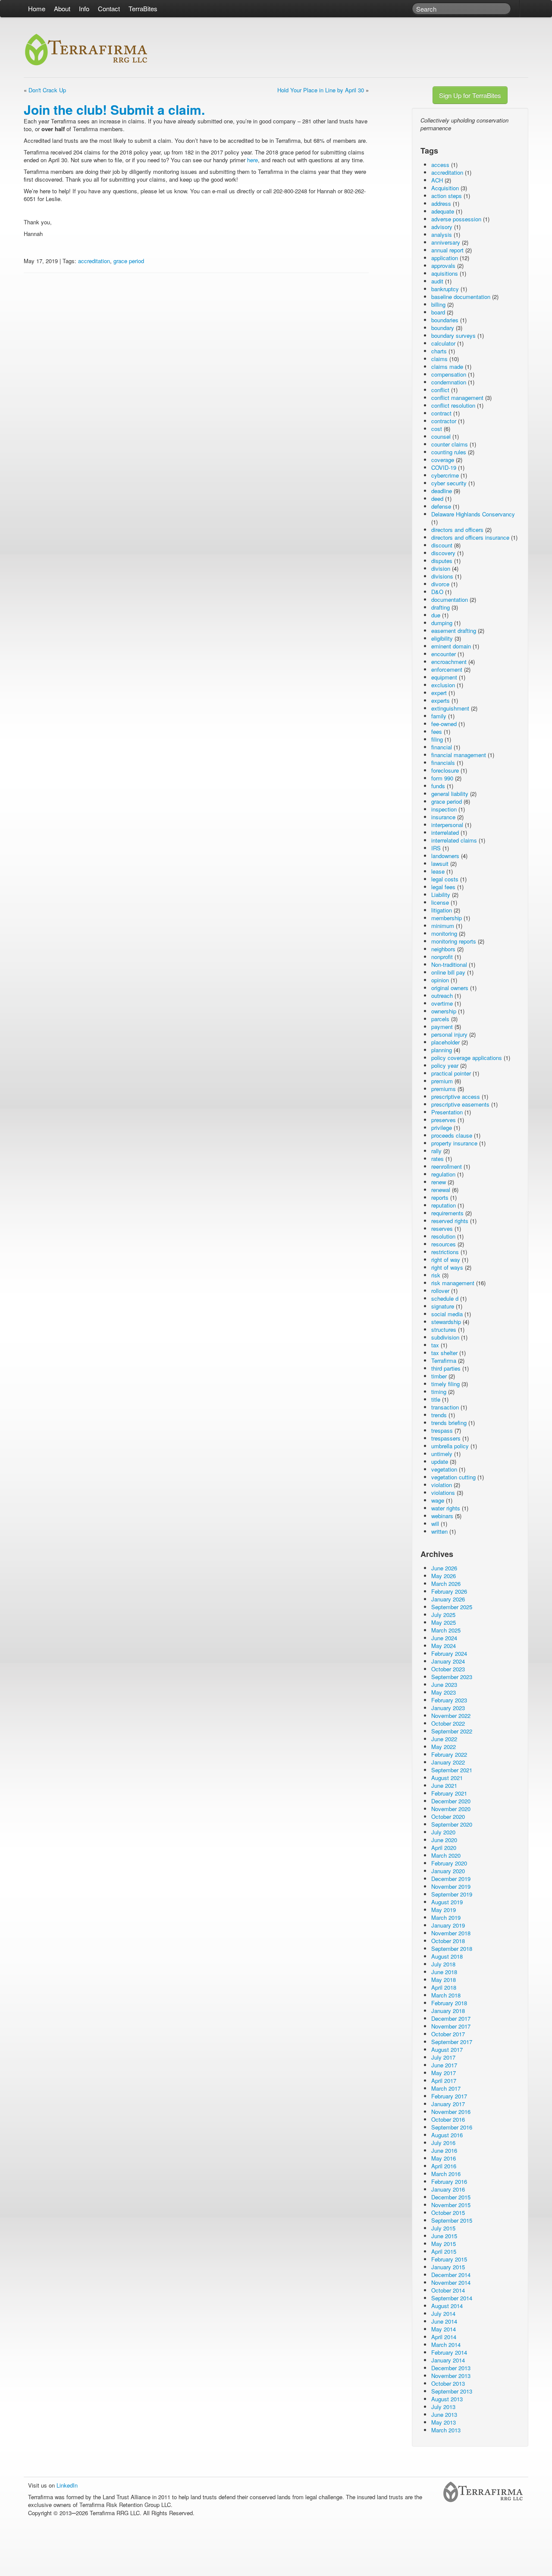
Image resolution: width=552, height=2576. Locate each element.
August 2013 (447, 2399)
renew (439, 1182)
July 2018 (443, 1964)
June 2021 (444, 1785)
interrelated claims (454, 840)
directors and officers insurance (470, 537)
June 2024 (444, 1638)
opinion (440, 980)
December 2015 (451, 2197)
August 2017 (447, 2049)
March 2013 (446, 2430)
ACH (437, 180)
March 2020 (446, 1855)
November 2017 (451, 2026)
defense (441, 506)
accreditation (94, 261)
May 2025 (444, 1622)
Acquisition (445, 188)
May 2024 (444, 1646)
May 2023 (444, 1692)
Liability (441, 895)
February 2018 (449, 2003)
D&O (437, 592)
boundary (443, 328)
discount (442, 545)
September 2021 (452, 1770)
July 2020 (443, 1832)
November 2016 (451, 2112)
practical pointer (451, 1073)
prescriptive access (456, 1096)
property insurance (454, 1143)
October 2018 (448, 1941)
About (62, 8)
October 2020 (448, 1816)
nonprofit (442, 957)
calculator (443, 343)
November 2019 (451, 1886)
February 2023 (449, 1700)
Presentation (447, 1112)
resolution (443, 1236)
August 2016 (447, 2135)
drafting (441, 607)
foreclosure (445, 770)
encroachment (449, 662)
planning (442, 1050)
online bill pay (448, 972)
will (435, 1524)
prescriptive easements (460, 1104)
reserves (442, 1228)
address (441, 203)
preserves (444, 1120)
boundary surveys (453, 335)
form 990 (442, 778)
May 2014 (444, 2329)
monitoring (444, 933)
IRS (436, 848)
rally (436, 1151)
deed (437, 499)
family (439, 716)
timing (439, 1392)
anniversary (446, 242)
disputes (442, 561)
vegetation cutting (453, 1477)
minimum (443, 926)
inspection (444, 809)
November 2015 (451, 2205)
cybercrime (445, 475)
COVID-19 (444, 467)
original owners (450, 988)
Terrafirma (444, 1360)
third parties (446, 1368)
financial (442, 747)
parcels (440, 1019)
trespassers (446, 1438)
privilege (442, 1128)
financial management (459, 755)
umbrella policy (450, 1446)
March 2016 (446, 2174)
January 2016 (448, 2189)
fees (437, 731)
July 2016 (443, 2143)
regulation (443, 1174)
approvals (443, 266)
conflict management (457, 398)
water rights (446, 1508)
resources (444, 1244)
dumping (442, 623)
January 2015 (448, 2267)
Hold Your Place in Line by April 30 (321, 90)
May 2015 (444, 2244)
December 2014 (451, 2275)
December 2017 (451, 2018)
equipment (444, 677)
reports (440, 1197)
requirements (447, 1213)
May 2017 (444, 2073)
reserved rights (450, 1221)
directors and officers (457, 530)
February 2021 (449, 1793)
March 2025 (446, 1630)
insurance (443, 817)
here (252, 160)
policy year (445, 1065)
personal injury (449, 1034)
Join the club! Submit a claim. (114, 109)
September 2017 (452, 2042)
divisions (442, 576)
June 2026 (444, 1568)
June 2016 (444, 2150)
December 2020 (451, 1801)
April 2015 (444, 2251)
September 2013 (452, 2391)
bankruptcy (445, 289)
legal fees (443, 887)
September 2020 (452, 1824)
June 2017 (444, 2065)
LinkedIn (67, 2485)
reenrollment (447, 1166)
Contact (109, 8)
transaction (445, 1407)
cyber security (449, 483)
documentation (450, 599)
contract (441, 413)
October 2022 (448, 1723)
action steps (447, 196)
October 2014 (448, 2290)
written (439, 1531)
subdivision (445, 1337)
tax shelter (444, 1353)
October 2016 (448, 2119)
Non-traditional (449, 964)
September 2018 (452, 1949)
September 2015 (452, 2220)
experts (441, 700)
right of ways (447, 1267)
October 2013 (448, 2383)
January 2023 (448, 1708)
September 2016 (452, 2127)
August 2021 (447, 1778)
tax (435, 1345)
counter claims (450, 444)
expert (439, 693)
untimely (442, 1454)
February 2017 (449, 2096)
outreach (442, 995)
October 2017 (448, 2034)
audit (437, 281)
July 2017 (443, 2057)
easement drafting (454, 631)
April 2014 (444, 2337)
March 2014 (446, 2345)
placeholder (445, 1042)
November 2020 (451, 1809)
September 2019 (452, 1894)
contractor (444, 421)
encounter (444, 654)
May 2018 (444, 1980)
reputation (444, 1205)
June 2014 (444, 2321)
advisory (442, 227)
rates (438, 1159)
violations (443, 1492)
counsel (441, 436)
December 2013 (451, 2368)
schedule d (445, 1298)
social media (447, 1314)
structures (444, 1329)
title (436, 1399)
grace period (129, 261)
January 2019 (448, 1925)
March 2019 (446, 1917)
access (440, 165)
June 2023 (444, 1684)
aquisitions (445, 273)
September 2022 (452, 1731)
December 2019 (451, 1879)
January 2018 (448, 2011)
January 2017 (448, 2104)
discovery (443, 553)
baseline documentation (461, 297)
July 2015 (443, 2228)
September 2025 (452, 1607)
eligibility (442, 638)
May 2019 (444, 1910)
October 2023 (448, 1669)
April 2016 (444, 2166)
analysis (442, 234)
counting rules (449, 452)
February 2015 (449, 2259)
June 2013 (444, 2414)
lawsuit (440, 863)
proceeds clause (452, 1135)
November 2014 (451, 2282)
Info (84, 8)
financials (443, 763)
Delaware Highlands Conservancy (473, 514)
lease (438, 871)
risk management (453, 1283)
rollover (440, 1291)
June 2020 (444, 1840)
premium (442, 1081)
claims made (447, 366)
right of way (446, 1260)
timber (439, 1376)
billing (438, 304)
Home (37, 8)
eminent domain (451, 646)
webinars (442, 1516)
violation (442, 1485)
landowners (445, 856)
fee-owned (444, 724)
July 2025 (443, 1615)
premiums (444, 1089)
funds (438, 786)
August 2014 (447, 2306)
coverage (443, 460)
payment (442, 1027)
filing (437, 739)
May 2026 (444, 1576)
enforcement (447, 669)
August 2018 (447, 1956)
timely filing (445, 1384)
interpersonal (447, 825)
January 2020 (448, 1871)
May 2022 (444, 1747)
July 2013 (443, 2407)
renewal (441, 1190)
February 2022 (449, 1754)
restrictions (445, 1252)
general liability (450, 794)
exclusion (443, 685)
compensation (449, 374)
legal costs (445, 879)
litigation (442, 910)
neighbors (443, 949)
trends (439, 1415)
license (440, 902)
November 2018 (451, 1933)
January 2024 (448, 1661)
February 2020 (449, 1863)
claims (439, 359)
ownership (444, 1011)
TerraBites (143, 8)
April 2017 (444, 2081)
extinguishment (450, 708)
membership (447, 918)
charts (439, 351)
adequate (443, 211)
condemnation (449, 382)
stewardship (446, 1322)
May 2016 (444, 2158)
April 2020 (444, 1848)
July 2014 (443, 2313)
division (441, 568)
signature (443, 1306)
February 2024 (449, 1653)
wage (438, 1500)
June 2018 (444, 1972)
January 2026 (448, 1599)
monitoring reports (454, 941)
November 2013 (451, 2376)
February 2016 (449, 2181)
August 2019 (447, 1902)
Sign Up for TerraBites (470, 95)
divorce (440, 584)
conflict (440, 390)
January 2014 (448, 2360)
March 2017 (446, 2088)
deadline (442, 491)
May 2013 (444, 2422)
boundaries (445, 320)
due (436, 615)
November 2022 (451, 1716)
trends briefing (449, 1423)
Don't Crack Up (47, 90)
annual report (447, 250)
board (438, 312)
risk (436, 1275)
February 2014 (449, 2352)
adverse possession (456, 219)
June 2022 (444, 1739)
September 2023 (452, 1677)
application (445, 258)
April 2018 (444, 1987)
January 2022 (448, 1762)
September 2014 (452, 2298)
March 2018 (446, 1995)
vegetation (444, 1469)
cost (437, 429)
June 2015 (444, 2236)
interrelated (445, 832)
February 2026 (449, 1591)
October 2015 (448, 2213)
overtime (442, 1003)
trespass (442, 1430)
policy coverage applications (467, 1058)
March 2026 (446, 1584)
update (440, 1461)
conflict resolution (453, 405)
